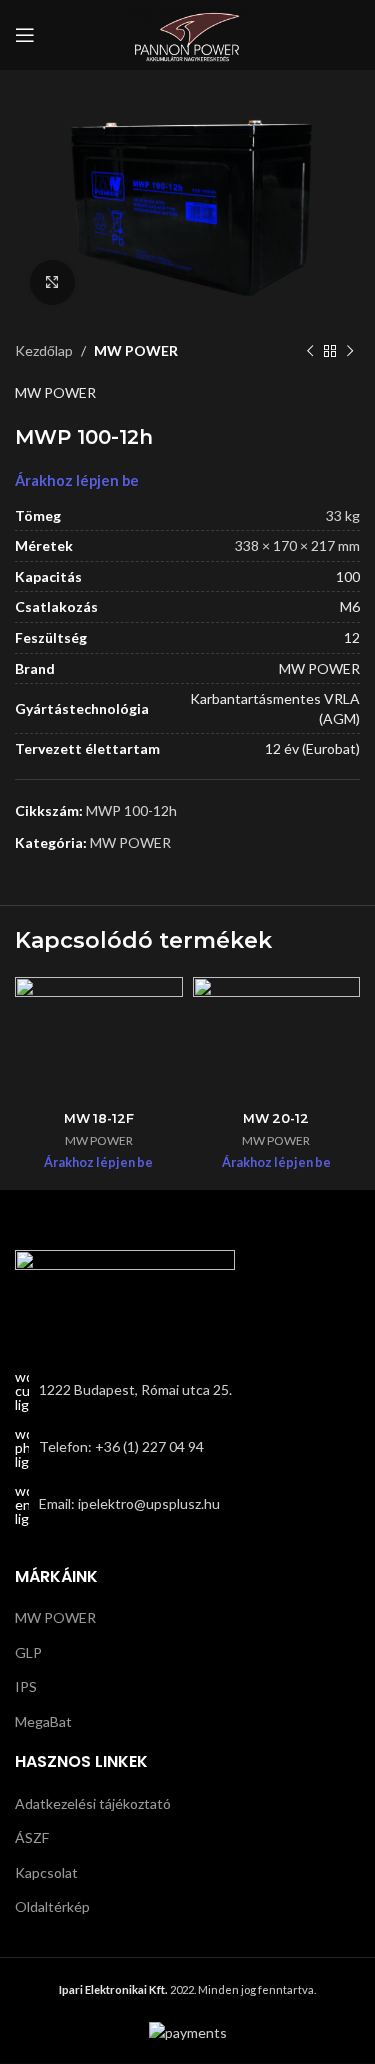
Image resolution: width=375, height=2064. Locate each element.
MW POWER (136, 350)
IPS (26, 1686)
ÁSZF (32, 1837)
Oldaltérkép (52, 1906)
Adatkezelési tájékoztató (93, 1803)
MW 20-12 (276, 1118)
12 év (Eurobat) (312, 748)
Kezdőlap (44, 350)
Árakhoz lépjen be (77, 480)
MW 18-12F (99, 1118)
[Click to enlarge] (52, 282)
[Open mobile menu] (25, 35)
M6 (350, 606)
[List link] (187, 1448)
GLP (28, 1652)
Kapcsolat (46, 1872)
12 (352, 637)
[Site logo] (188, 33)
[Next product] (350, 351)
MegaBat (43, 1721)
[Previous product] (310, 351)
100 (348, 576)
